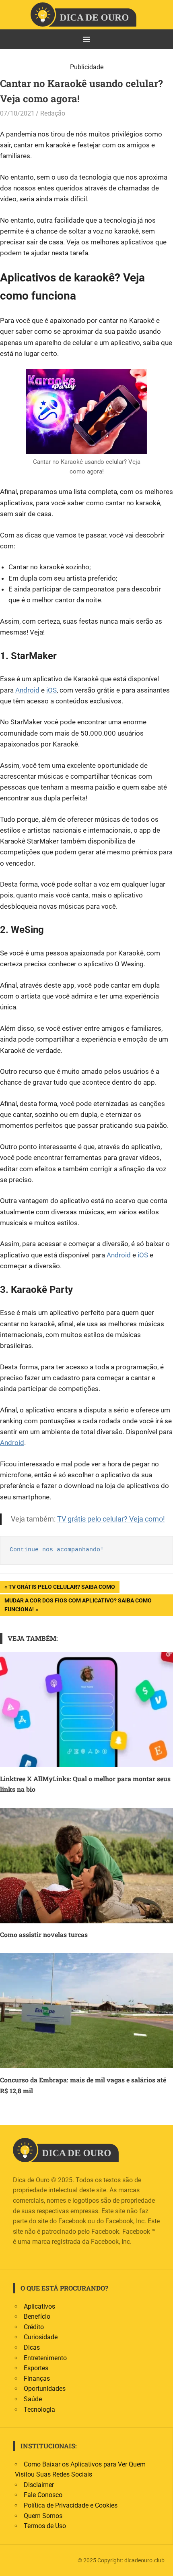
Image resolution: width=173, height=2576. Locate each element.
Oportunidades (45, 2389)
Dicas (32, 2348)
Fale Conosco (43, 2495)
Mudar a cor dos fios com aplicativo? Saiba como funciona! (78, 1605)
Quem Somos (43, 2516)
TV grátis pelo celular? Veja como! (111, 1519)
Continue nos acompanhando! (57, 1550)
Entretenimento (45, 2358)
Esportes (36, 2368)
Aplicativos (39, 2306)
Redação (53, 113)
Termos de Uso (45, 2526)
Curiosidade (41, 2337)
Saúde (33, 2399)
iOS (51, 690)
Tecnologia (39, 2410)
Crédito (34, 2327)
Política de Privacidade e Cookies (71, 2505)
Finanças (37, 2379)
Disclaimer (39, 2485)
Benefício (37, 2317)
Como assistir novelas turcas (44, 1934)
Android (27, 690)
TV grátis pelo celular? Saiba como (62, 1588)
